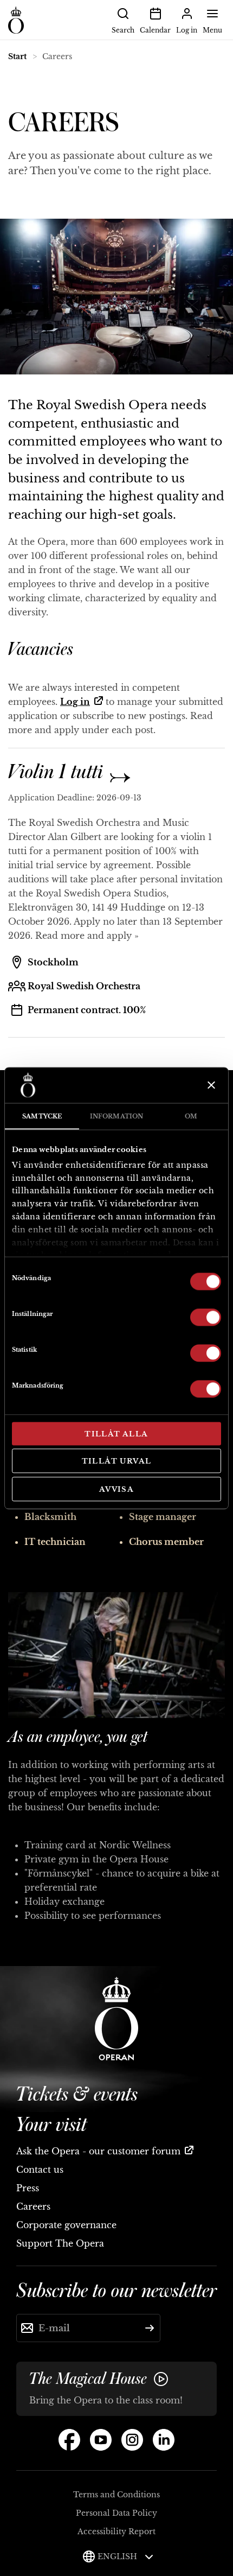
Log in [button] (187, 30)
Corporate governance (66, 2225)
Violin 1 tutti (58, 772)
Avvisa (116, 1489)
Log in (75, 702)
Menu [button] (212, 30)
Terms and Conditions (116, 2495)
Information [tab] (116, 1116)
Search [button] (123, 30)
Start (17, 56)
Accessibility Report (116, 2532)
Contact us (40, 2170)
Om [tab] (191, 1116)
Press (28, 2188)
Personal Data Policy (116, 2513)
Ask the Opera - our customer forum (98, 2151)
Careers (33, 2206)
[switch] (206, 1316)
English (118, 2556)
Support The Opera (60, 2243)
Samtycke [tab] (42, 1116)
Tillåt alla (116, 1433)
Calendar (155, 30)
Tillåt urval (117, 1461)
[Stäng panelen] (210, 1085)
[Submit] (150, 2328)
